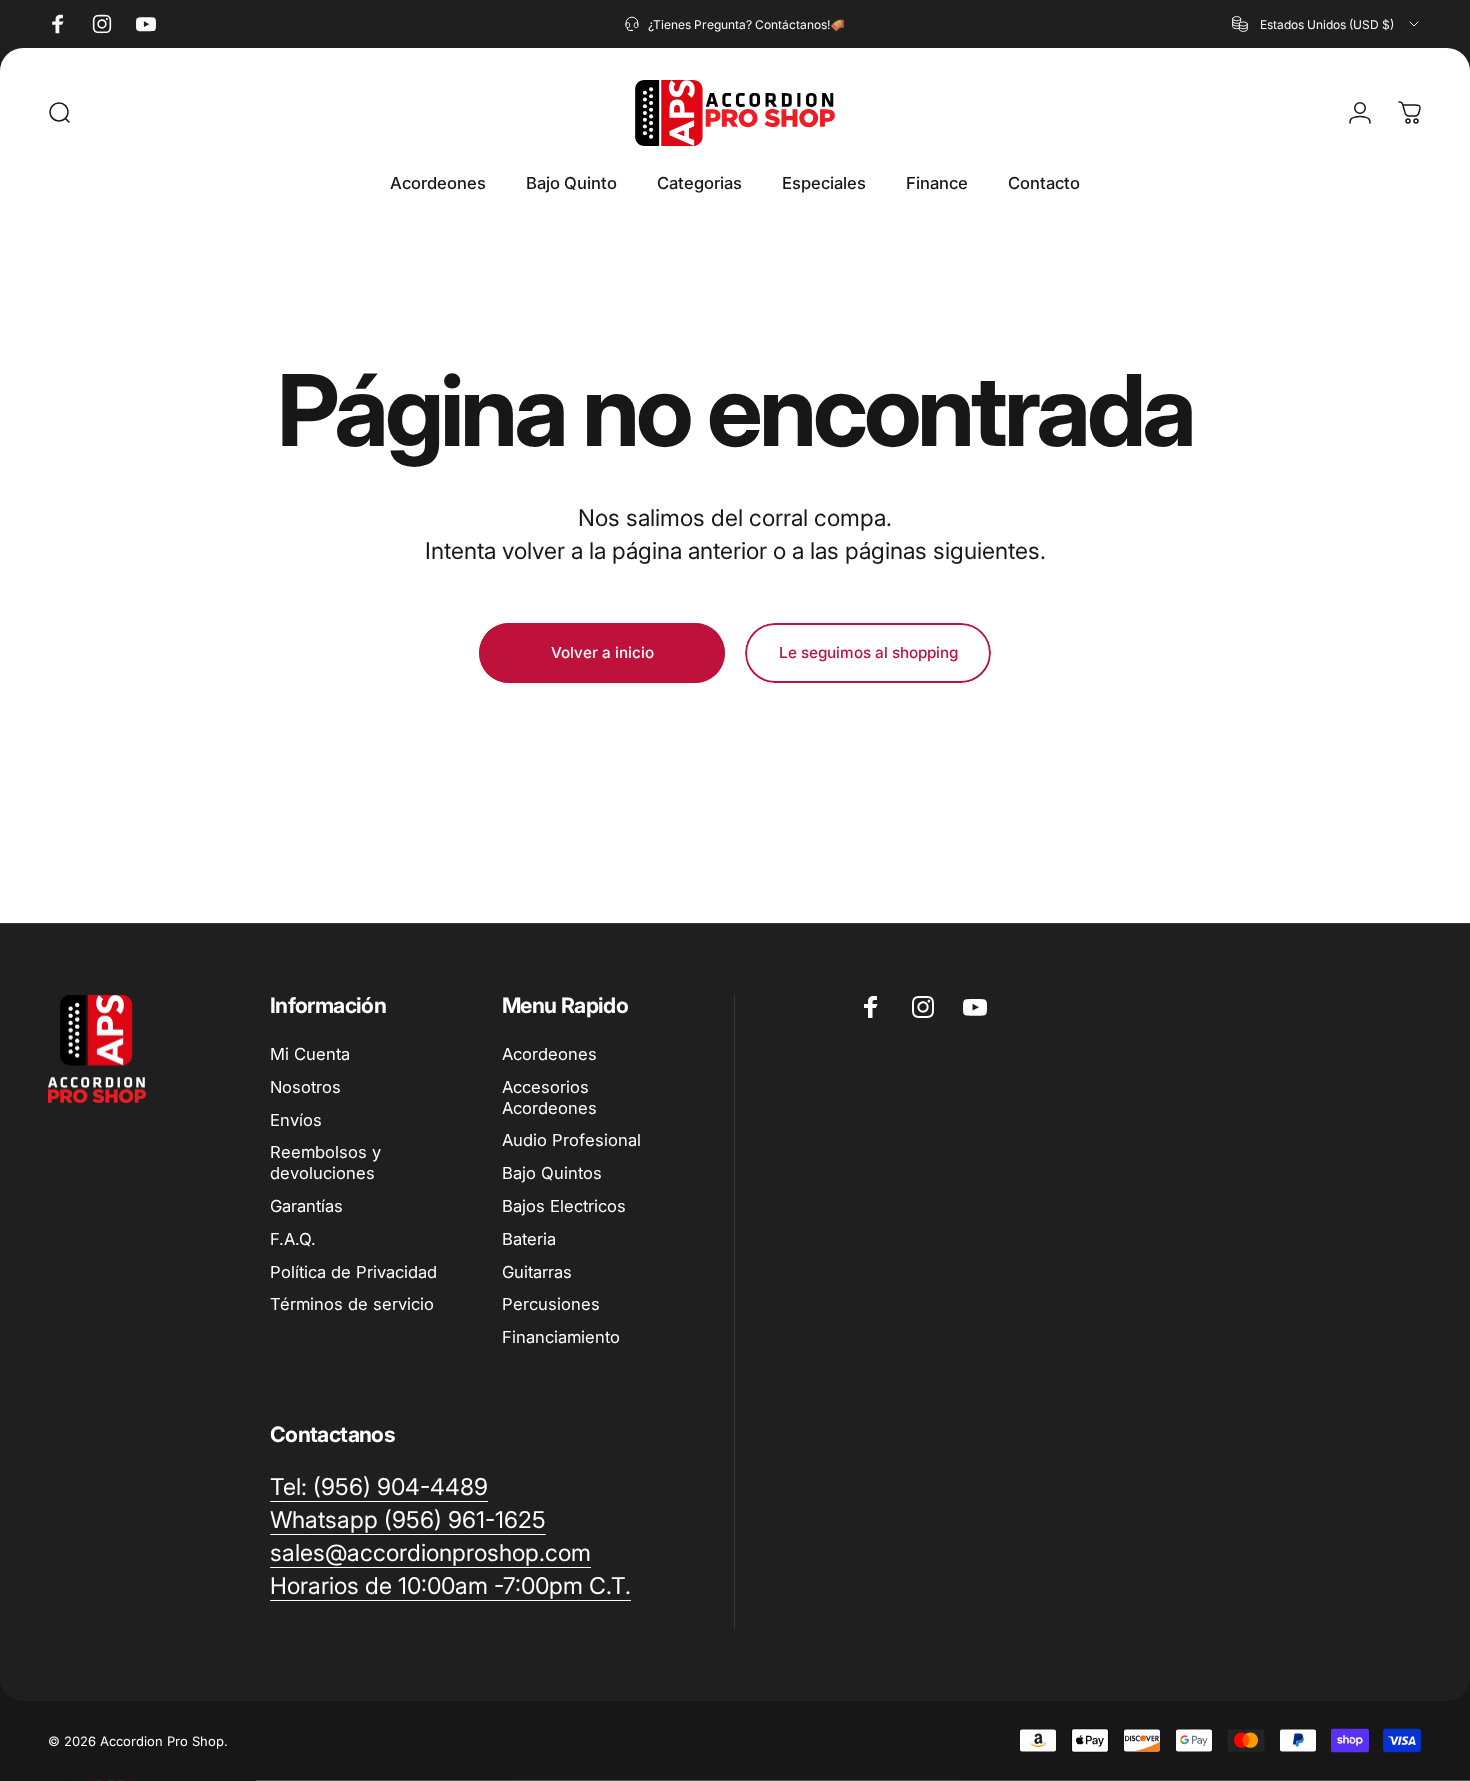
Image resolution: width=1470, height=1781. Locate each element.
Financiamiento (561, 1337)
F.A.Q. (293, 1239)
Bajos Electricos (564, 1206)
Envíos (296, 1120)
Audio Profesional (571, 1140)
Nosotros (305, 1087)
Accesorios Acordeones (549, 1097)
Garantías (306, 1206)
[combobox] (1327, 24)
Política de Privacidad (353, 1272)
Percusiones (551, 1304)
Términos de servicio (352, 1304)
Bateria (529, 1239)
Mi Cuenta (310, 1054)
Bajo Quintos (552, 1173)
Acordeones (549, 1054)
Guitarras (537, 1272)
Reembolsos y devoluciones (325, 1162)
